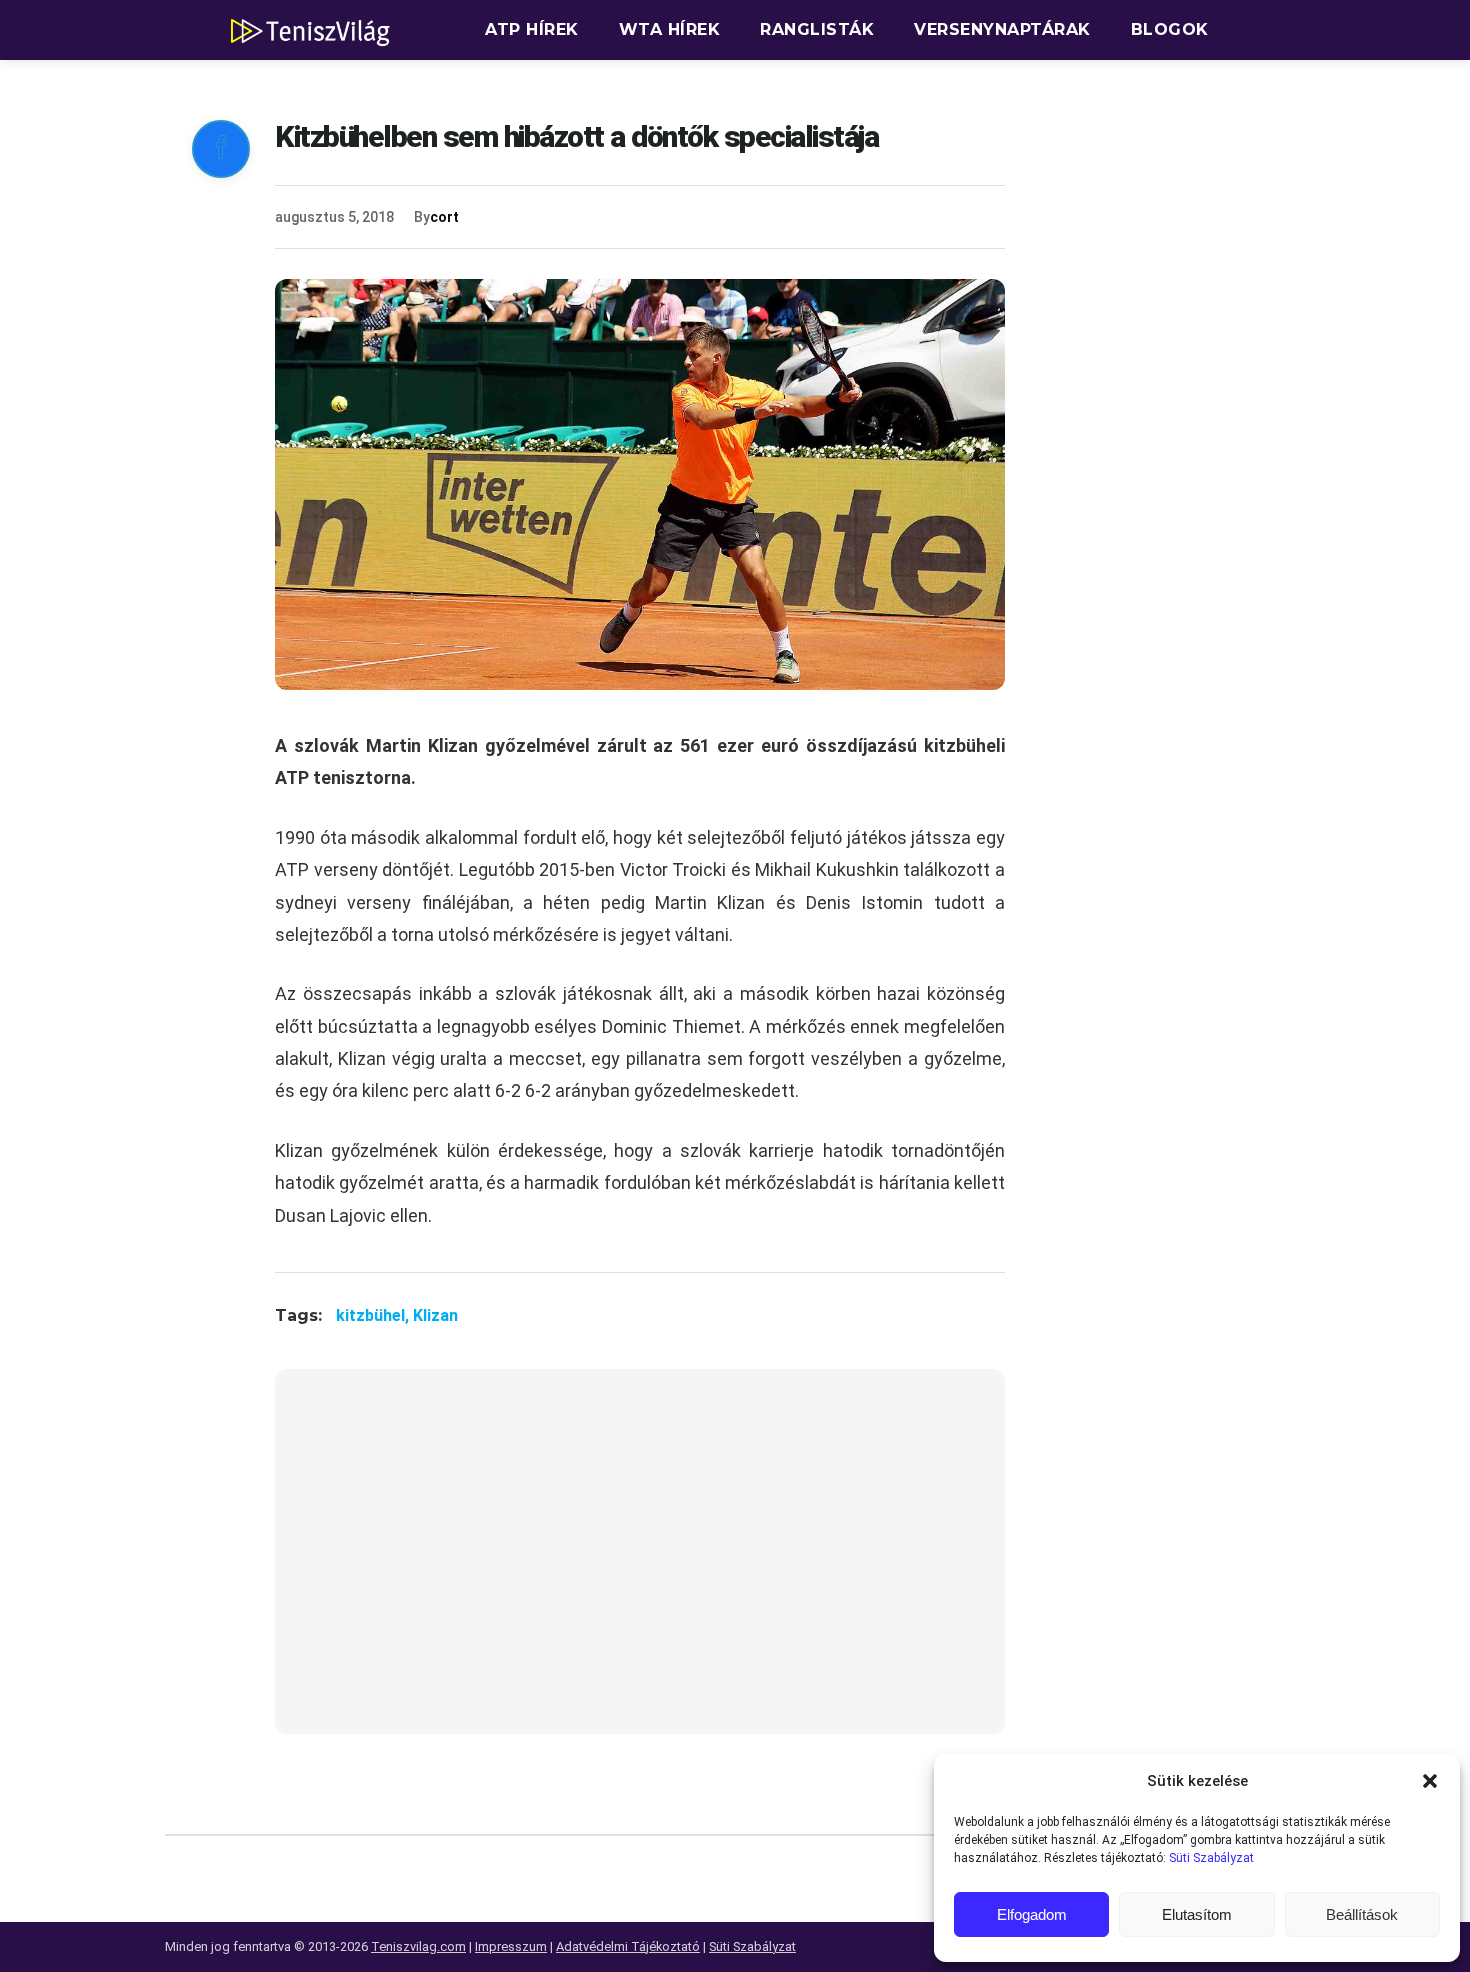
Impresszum (511, 1946)
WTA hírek (670, 29)
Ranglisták (817, 29)
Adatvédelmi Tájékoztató (628, 1946)
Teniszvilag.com (418, 1946)
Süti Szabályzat (1211, 1858)
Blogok (1170, 29)
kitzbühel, (374, 1315)
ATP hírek (532, 29)
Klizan (435, 1315)
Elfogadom (1032, 1914)
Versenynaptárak (1002, 29)
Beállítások (1362, 1914)
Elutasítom (1197, 1914)
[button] (1430, 1781)
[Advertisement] (640, 1564)
